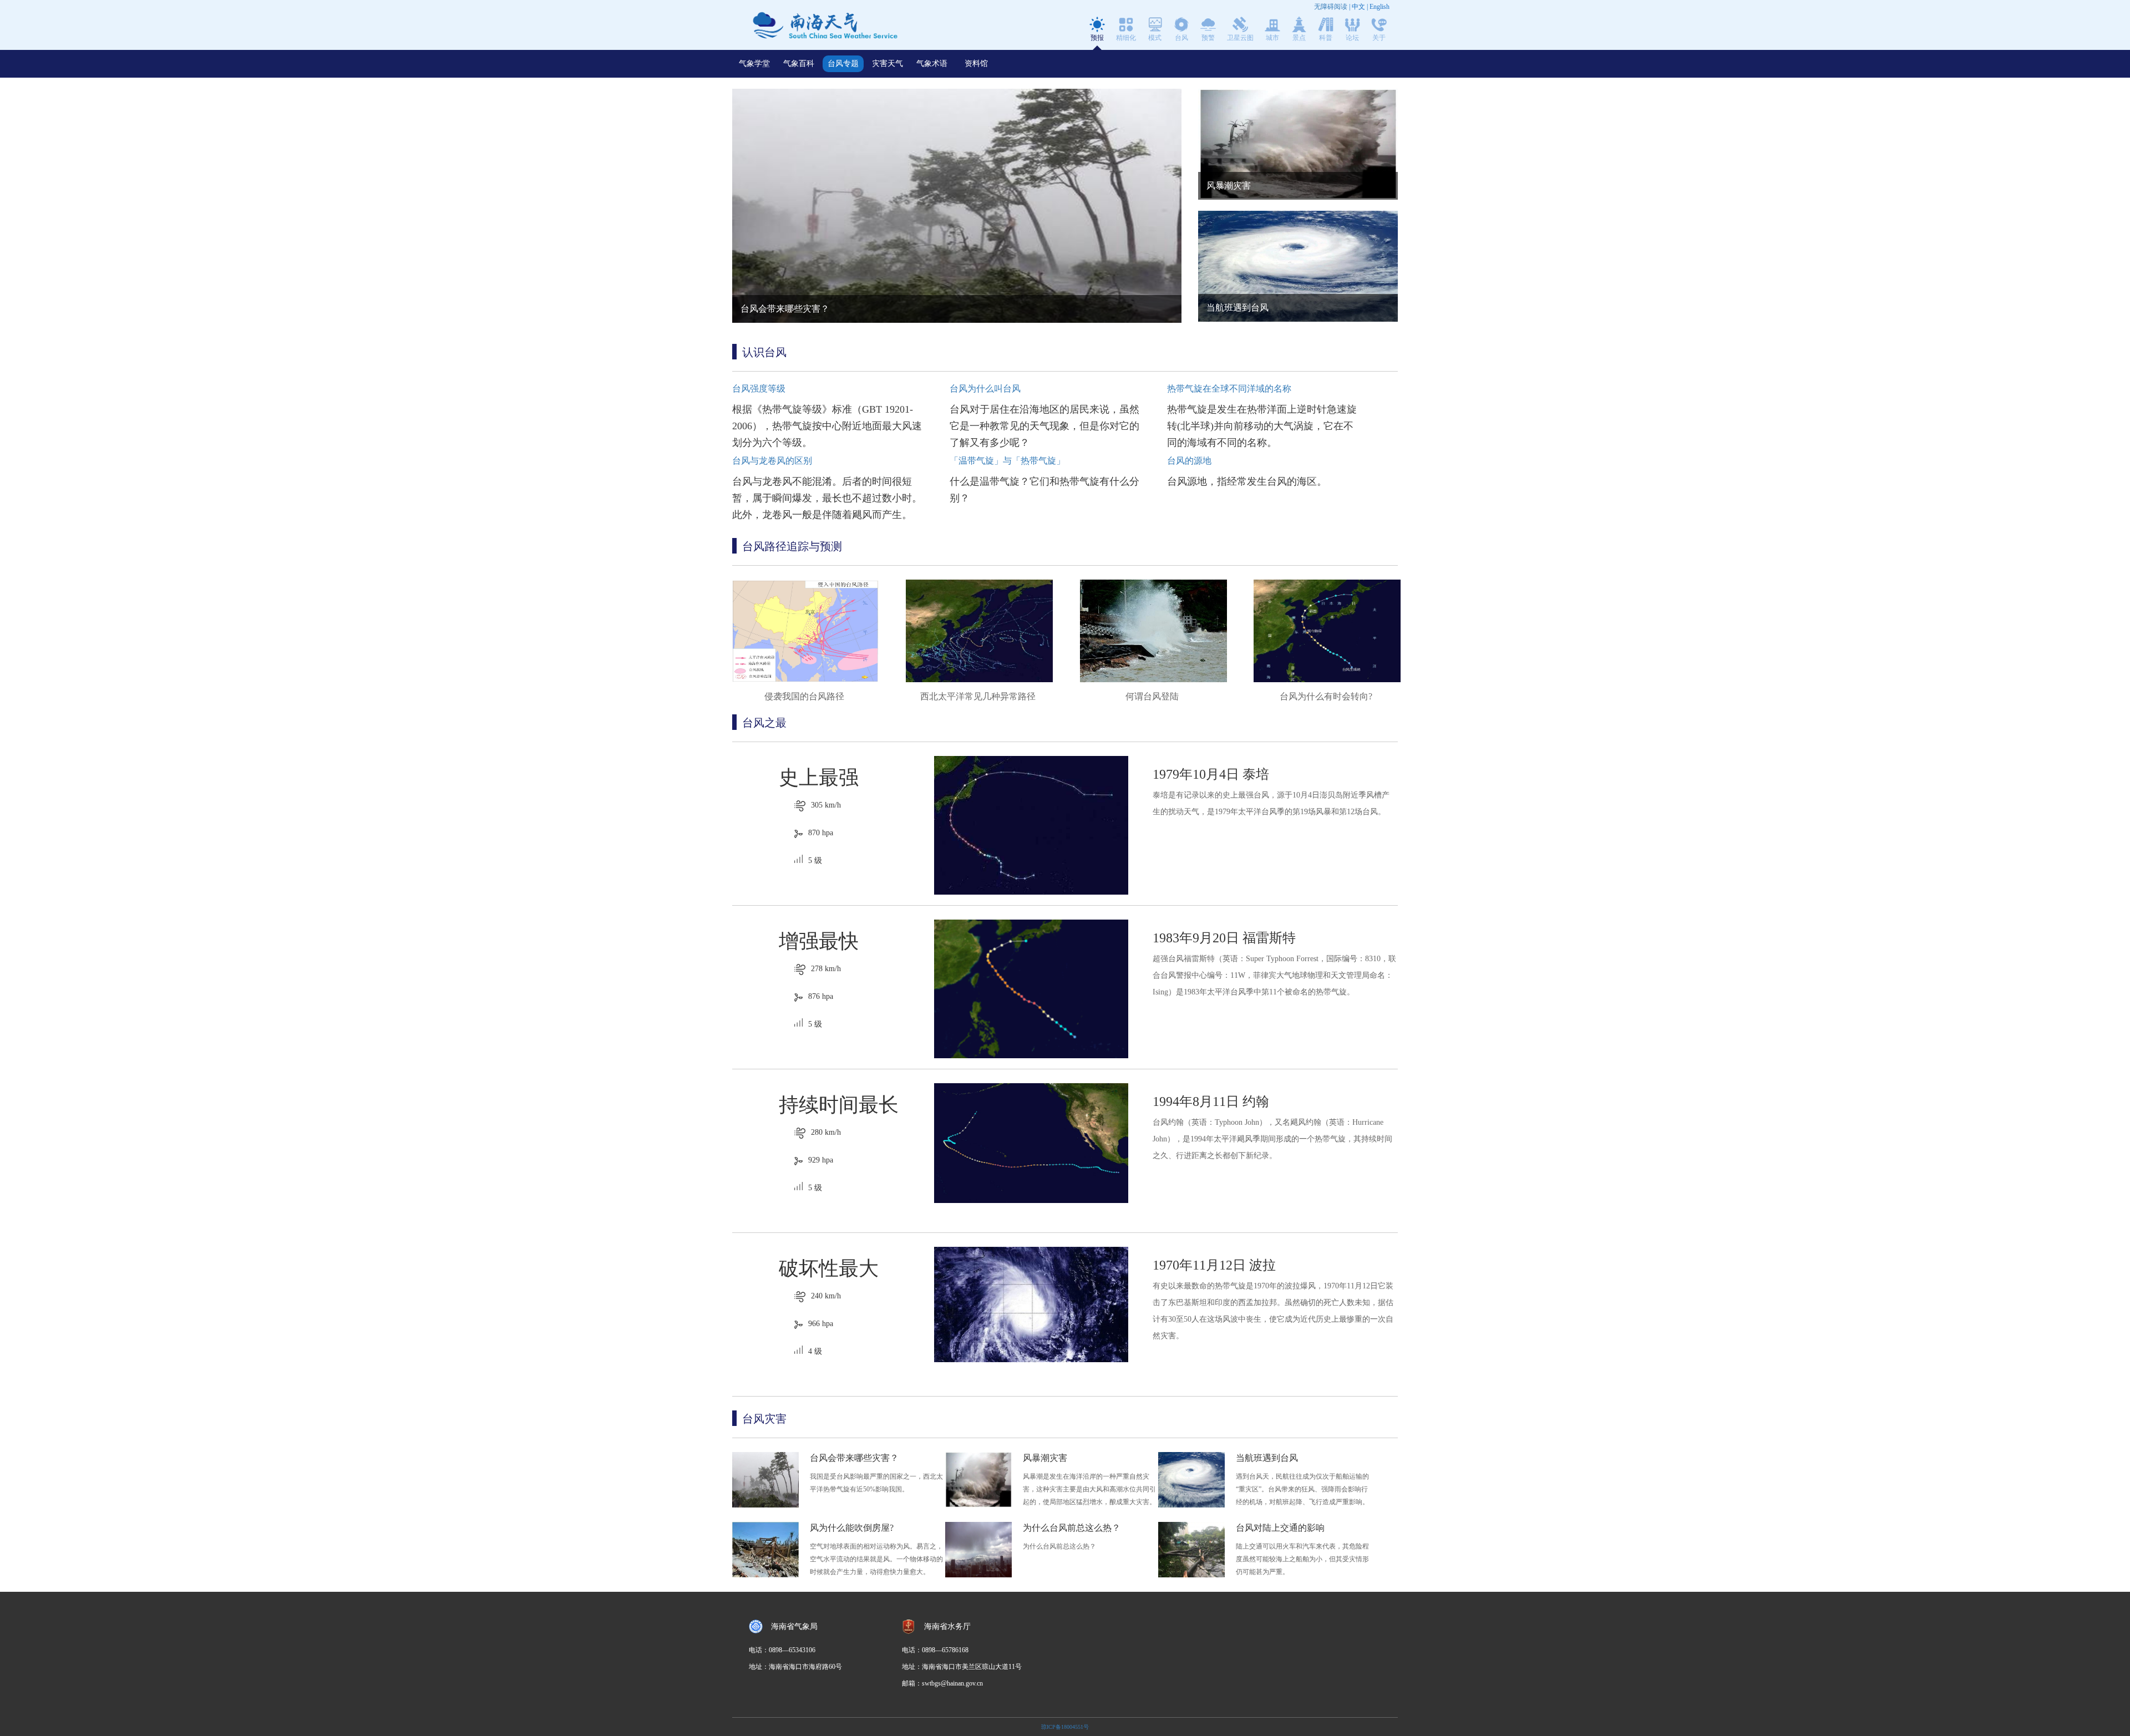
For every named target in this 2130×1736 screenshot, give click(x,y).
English (1380, 7)
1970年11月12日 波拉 (1214, 1265)
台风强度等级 (759, 389)
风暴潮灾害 (1045, 1458)
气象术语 (932, 64)
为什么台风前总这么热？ (1072, 1528)
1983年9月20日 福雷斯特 (1224, 938)
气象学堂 (754, 64)
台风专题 (843, 64)
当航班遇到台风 (1267, 1458)
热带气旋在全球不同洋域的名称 (1229, 389)
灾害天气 (887, 64)
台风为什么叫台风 (985, 389)
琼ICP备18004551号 (1065, 1727)
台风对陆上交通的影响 (1280, 1528)
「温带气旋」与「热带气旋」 (1007, 461)
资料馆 (976, 64)
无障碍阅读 (1331, 7)
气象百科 (799, 64)
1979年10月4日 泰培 (1211, 774)
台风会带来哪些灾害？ (854, 1458)
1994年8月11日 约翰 (1211, 1102)
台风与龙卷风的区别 (772, 461)
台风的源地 (1189, 461)
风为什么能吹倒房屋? (852, 1528)
